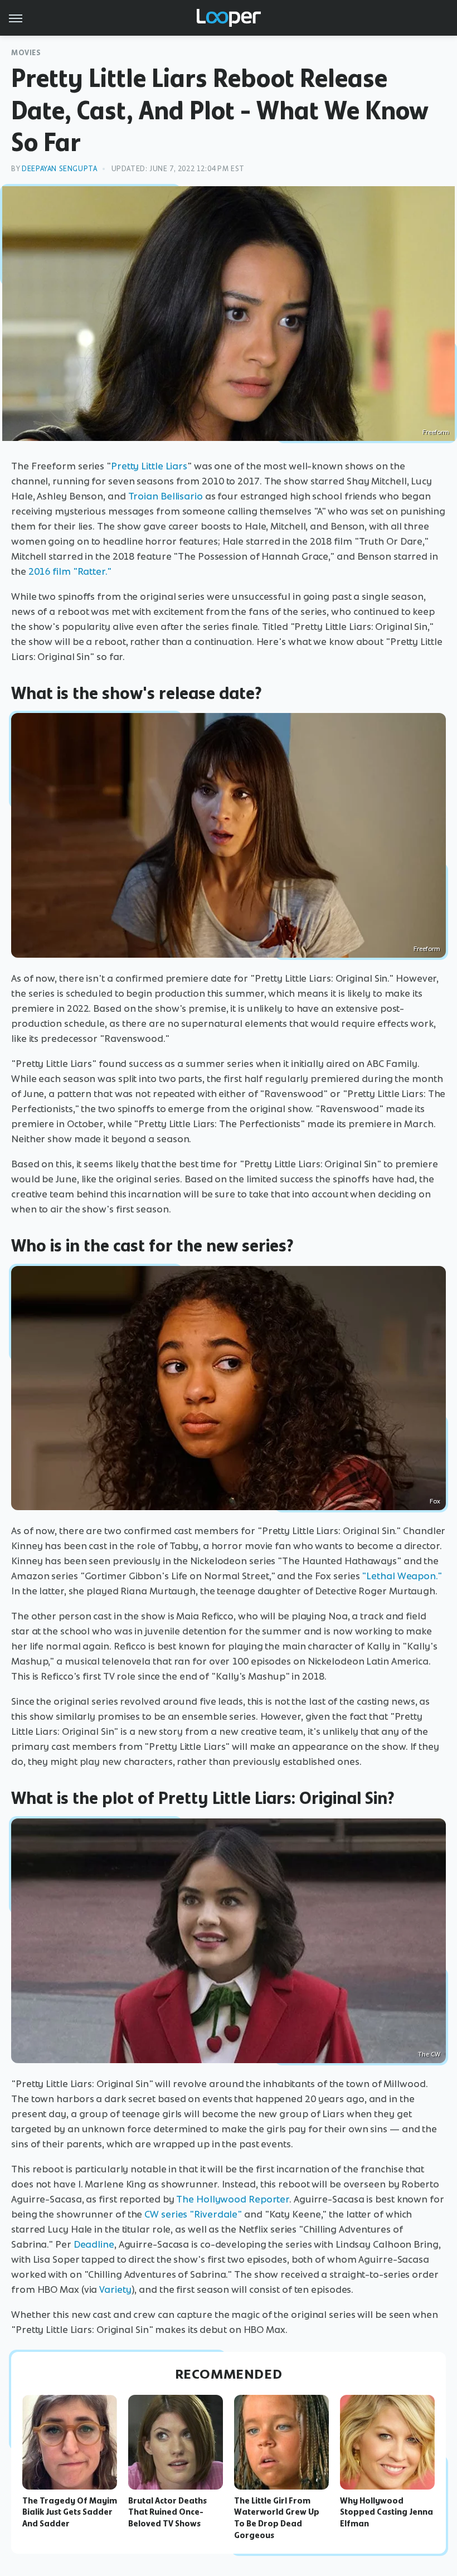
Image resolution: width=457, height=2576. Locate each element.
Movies (26, 53)
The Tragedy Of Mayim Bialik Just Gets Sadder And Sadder (70, 2512)
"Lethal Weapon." (402, 1576)
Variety (115, 2289)
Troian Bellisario (166, 496)
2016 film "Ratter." (70, 571)
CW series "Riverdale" (193, 2214)
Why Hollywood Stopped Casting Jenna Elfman (386, 2512)
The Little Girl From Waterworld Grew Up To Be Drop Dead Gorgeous (277, 2518)
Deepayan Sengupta (59, 169)
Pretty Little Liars (149, 466)
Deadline (94, 2244)
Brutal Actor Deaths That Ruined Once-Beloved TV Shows (167, 2512)
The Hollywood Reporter (233, 2199)
